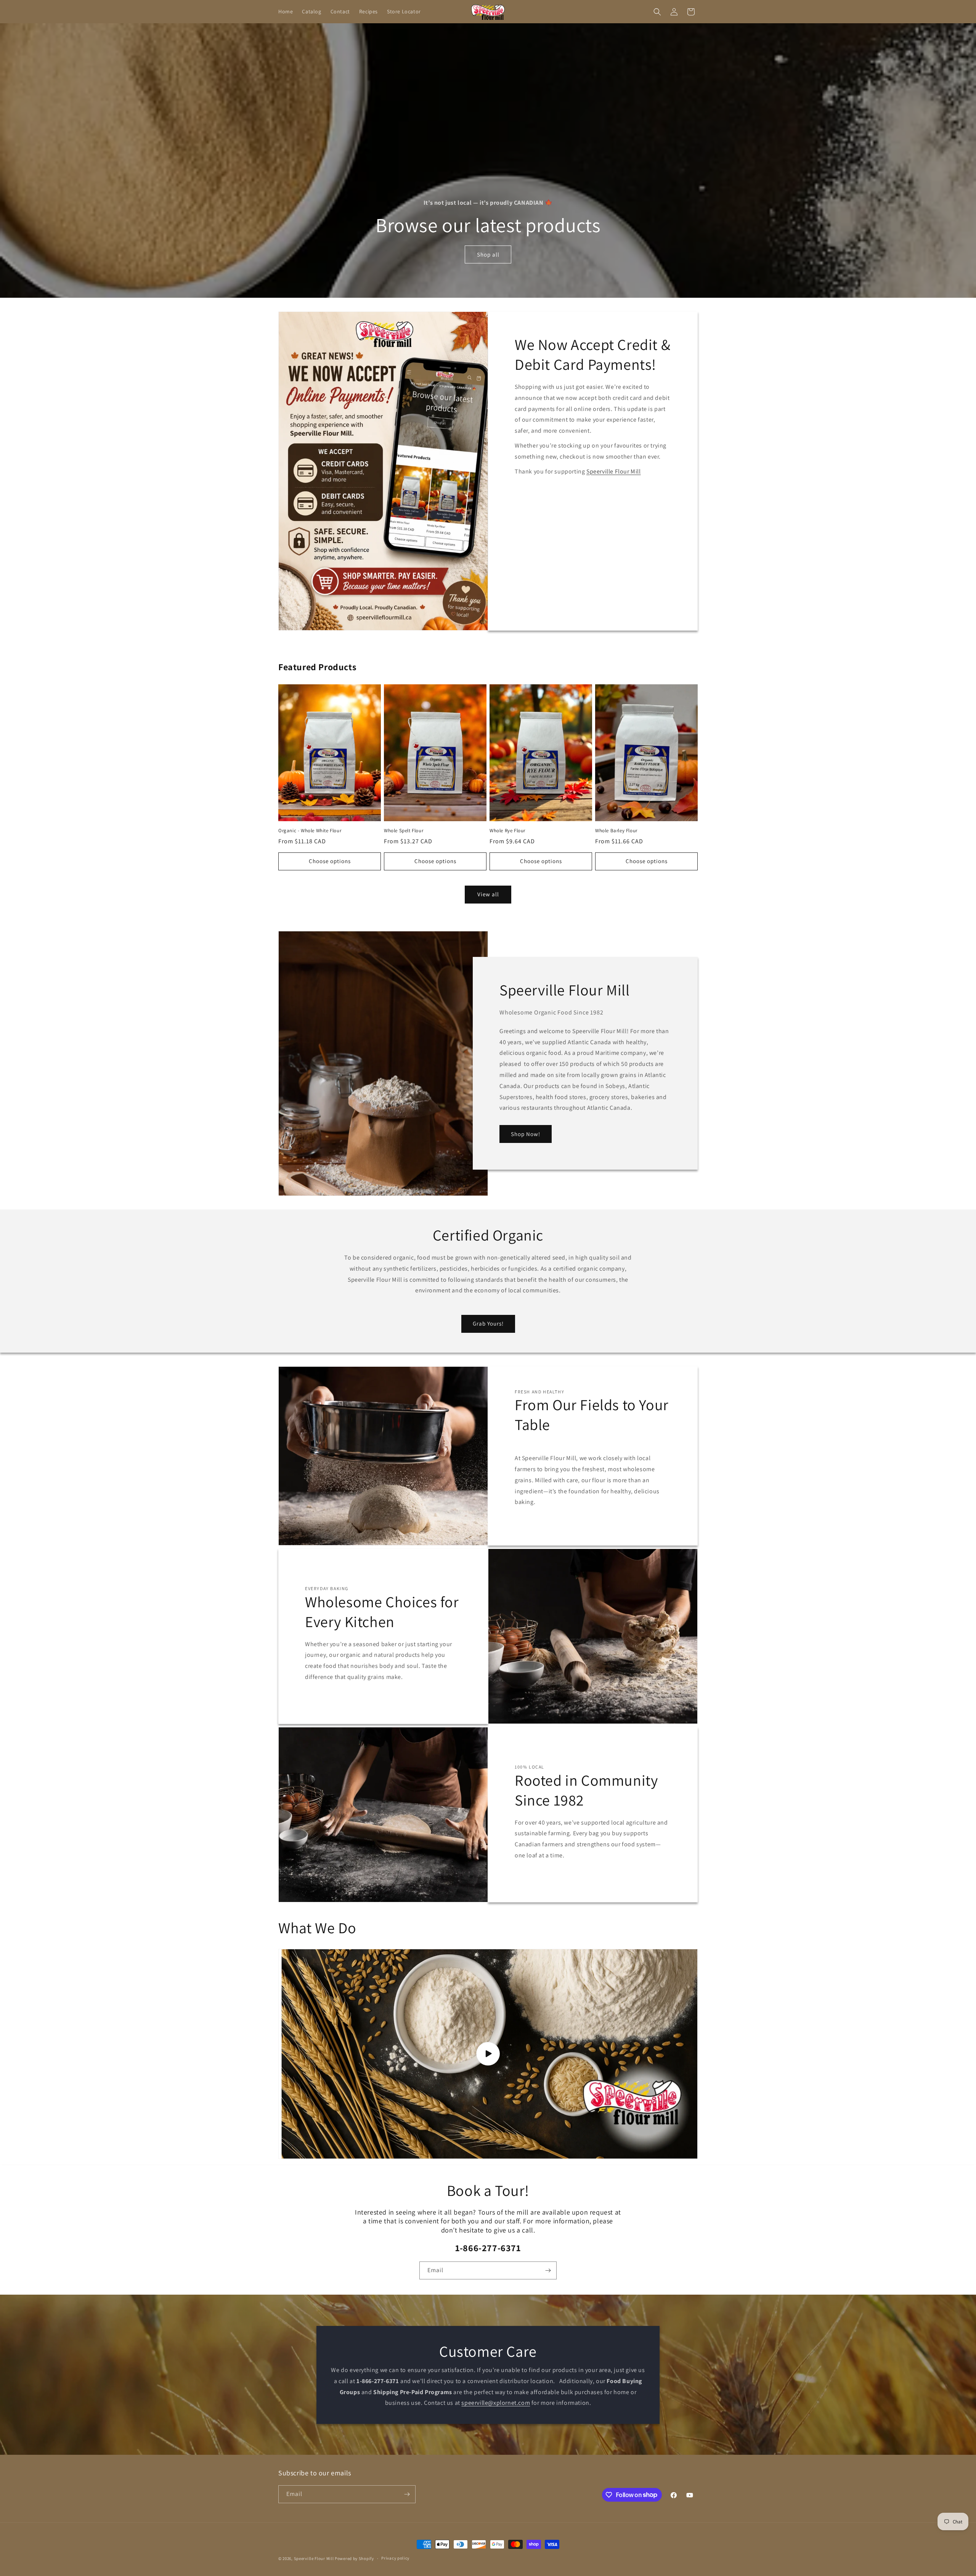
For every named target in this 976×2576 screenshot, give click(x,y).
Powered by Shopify (354, 2558)
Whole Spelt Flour (404, 831)
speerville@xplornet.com (496, 2403)
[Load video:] (488, 2054)
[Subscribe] (548, 2270)
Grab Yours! (488, 1323)
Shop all (488, 254)
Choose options (330, 861)
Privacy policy (395, 2558)
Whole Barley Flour (616, 831)
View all (488, 894)
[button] (657, 12)
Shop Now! (526, 1134)
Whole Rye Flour (507, 831)
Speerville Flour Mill (614, 471)
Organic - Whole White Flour (310, 831)
